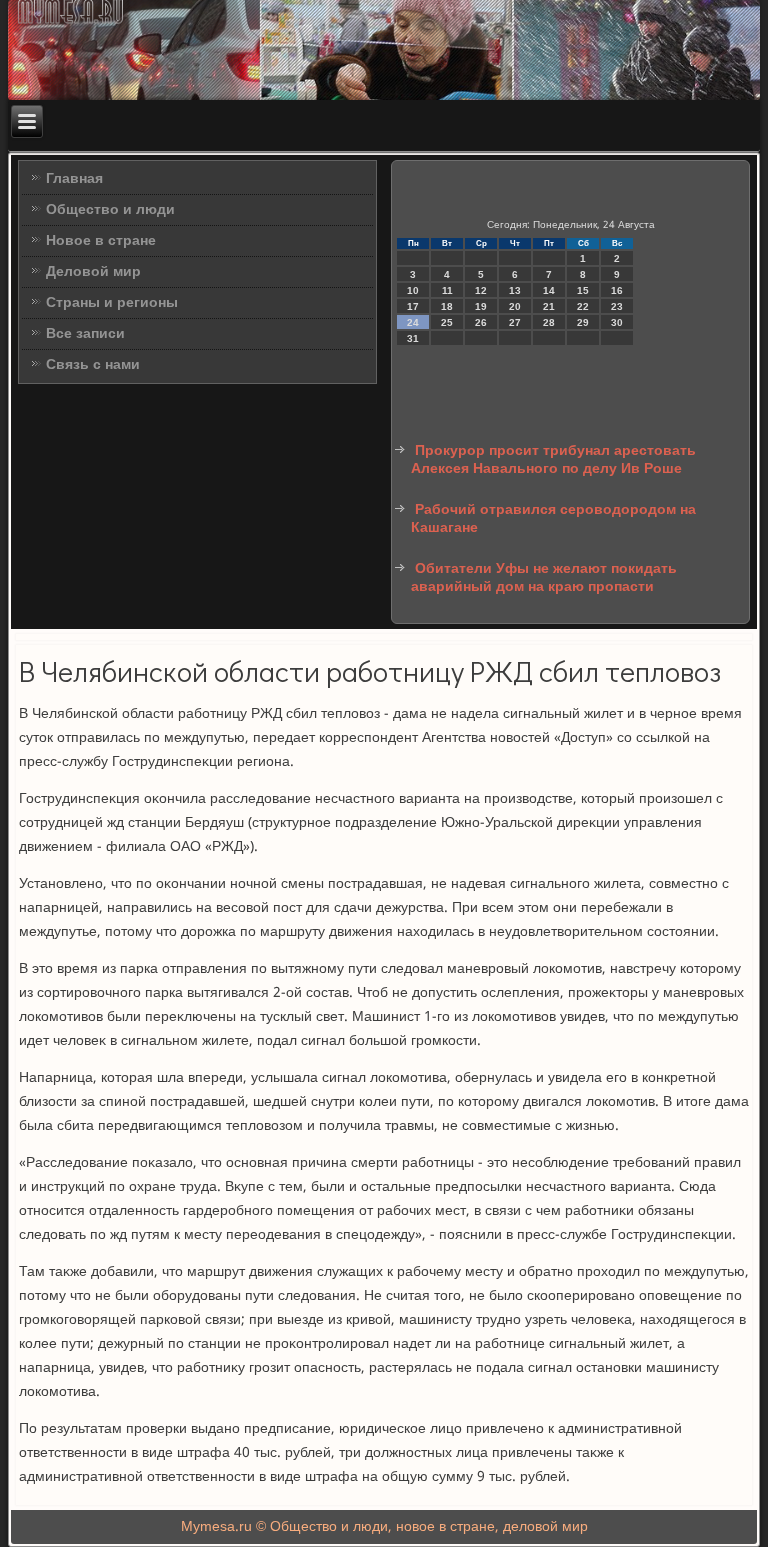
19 (481, 306)
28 (549, 322)
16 (617, 290)
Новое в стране (101, 241)
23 (617, 306)
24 (413, 322)
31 (413, 338)
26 (481, 322)
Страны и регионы (112, 303)
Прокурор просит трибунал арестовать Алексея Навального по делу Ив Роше (553, 460)
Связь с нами (93, 365)
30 (617, 322)
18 (447, 306)
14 (549, 290)
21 (549, 306)
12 (481, 290)
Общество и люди (110, 210)
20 (515, 306)
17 (413, 306)
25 (447, 322)
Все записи (85, 334)
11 (447, 290)
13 (515, 290)
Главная (74, 179)
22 (583, 306)
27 (515, 322)
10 (413, 290)
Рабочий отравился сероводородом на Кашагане (553, 519)
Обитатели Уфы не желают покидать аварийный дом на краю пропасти (544, 578)
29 (583, 322)
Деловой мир (93, 272)
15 (583, 290)
